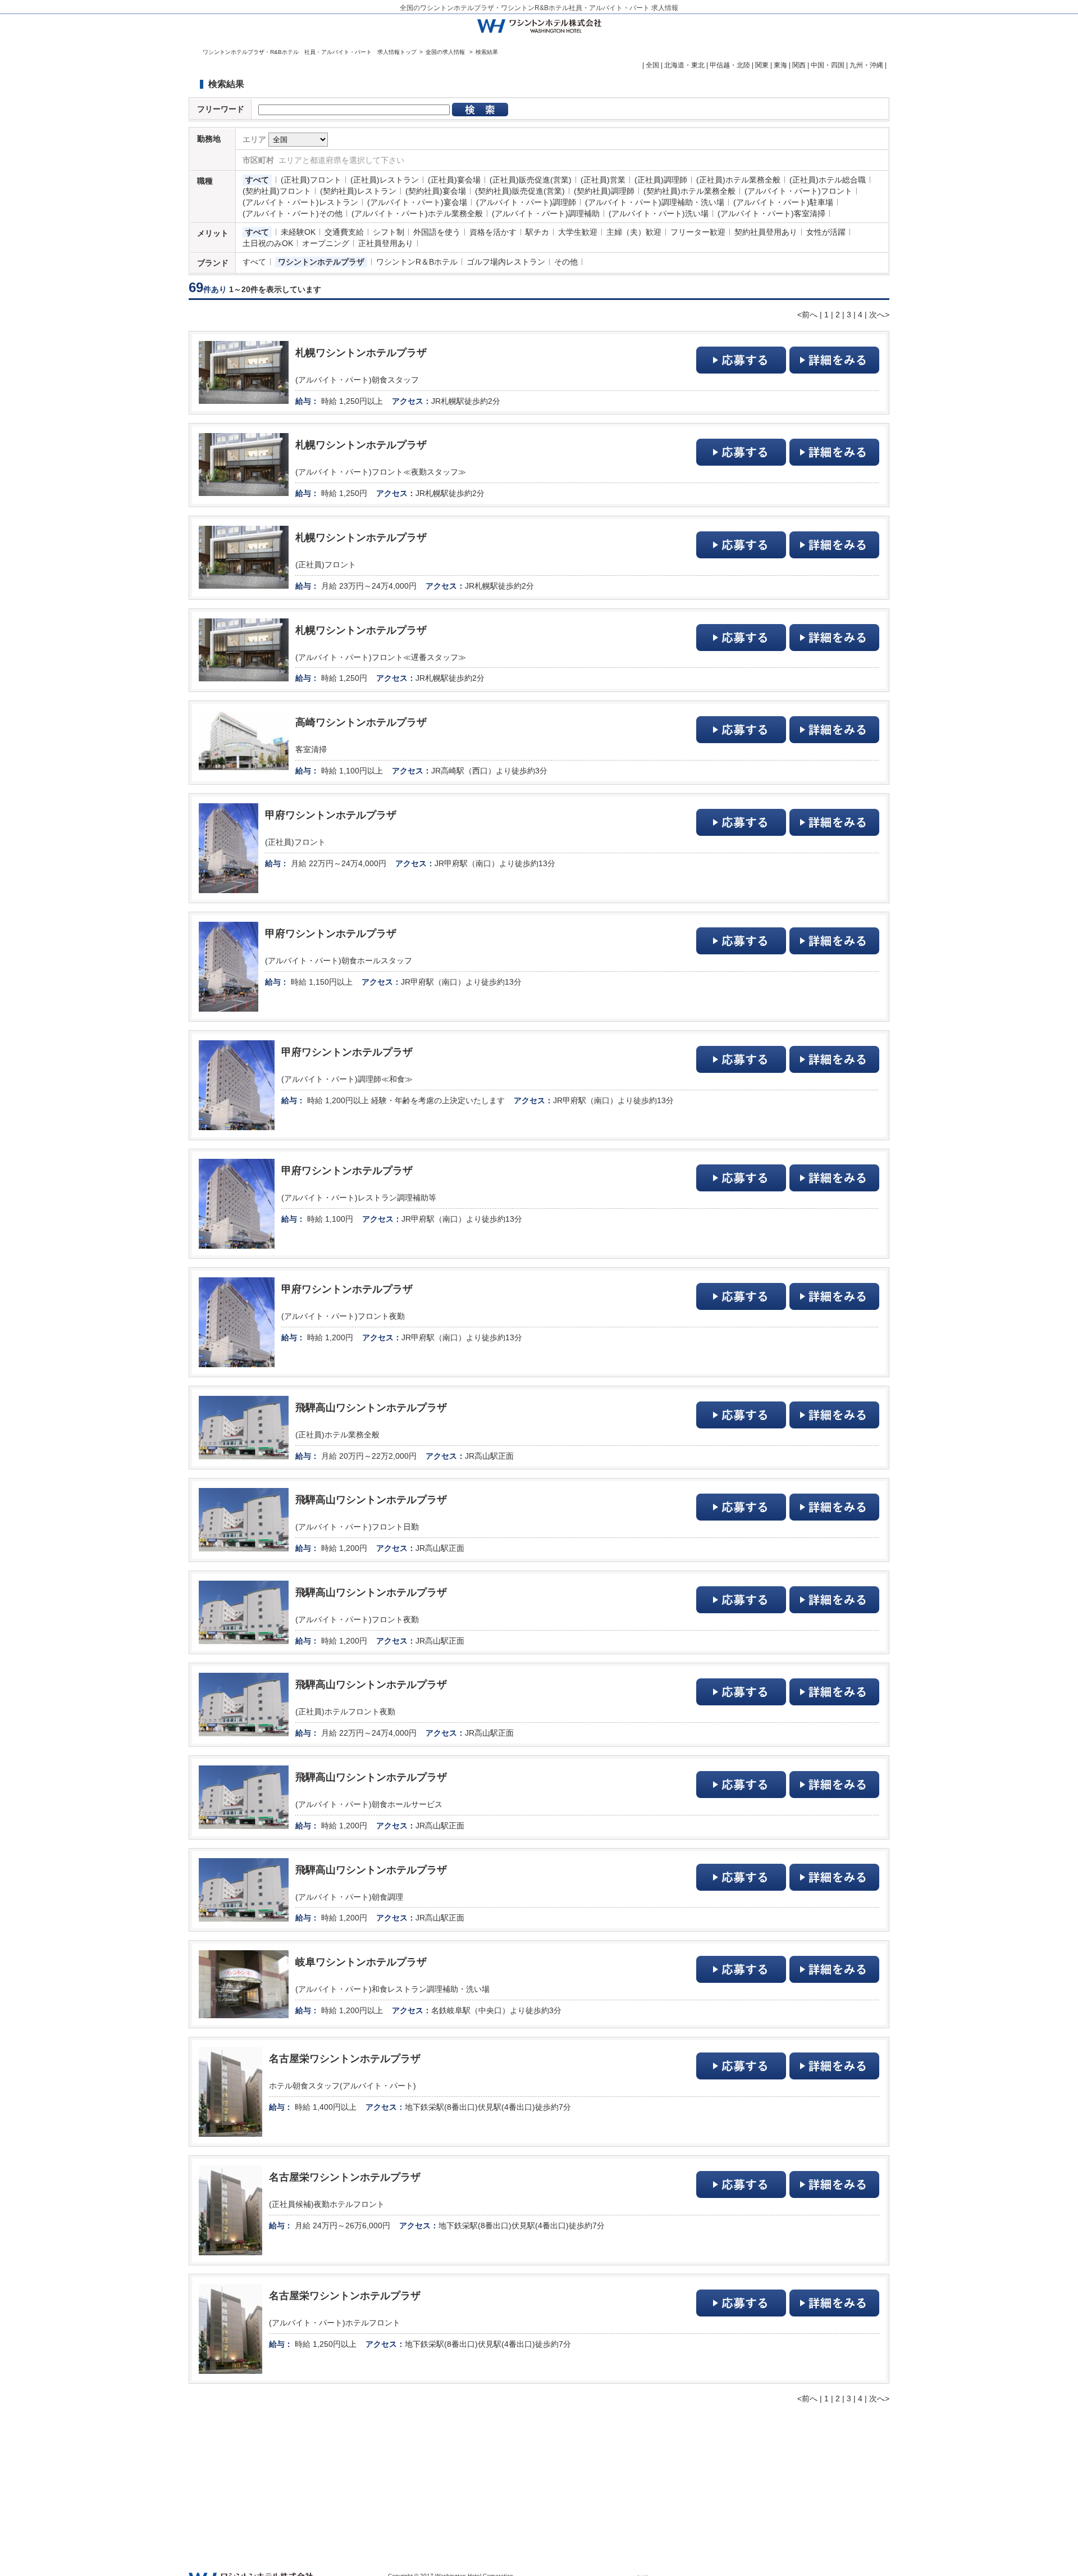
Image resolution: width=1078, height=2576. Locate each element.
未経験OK (298, 232)
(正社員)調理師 (661, 180)
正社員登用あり (386, 243)
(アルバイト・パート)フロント (798, 191)
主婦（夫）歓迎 (634, 232)
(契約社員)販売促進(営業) (520, 191)
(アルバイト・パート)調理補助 (546, 213)
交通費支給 (344, 232)
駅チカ (537, 232)
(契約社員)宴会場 (436, 191)
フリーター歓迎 (698, 232)
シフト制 (389, 232)
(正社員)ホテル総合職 (828, 180)
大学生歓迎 (578, 232)
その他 (566, 262)
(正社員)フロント (311, 180)
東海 (780, 65)
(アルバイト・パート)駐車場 (783, 202)
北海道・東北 (684, 65)
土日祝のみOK (268, 243)
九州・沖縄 (866, 65)
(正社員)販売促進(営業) (531, 180)
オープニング (326, 243)
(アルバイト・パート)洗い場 (659, 213)
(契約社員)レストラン (358, 191)
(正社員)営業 (603, 180)
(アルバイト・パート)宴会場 (417, 202)
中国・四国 (828, 65)
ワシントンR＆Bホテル (417, 262)
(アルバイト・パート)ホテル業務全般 (417, 213)
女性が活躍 (826, 232)
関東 (762, 65)
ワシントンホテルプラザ (321, 262)
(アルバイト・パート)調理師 (526, 202)
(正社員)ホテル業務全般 (738, 180)
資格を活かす (493, 232)
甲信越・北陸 (730, 65)
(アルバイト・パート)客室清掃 (771, 213)
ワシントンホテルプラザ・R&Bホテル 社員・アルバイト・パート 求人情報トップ (310, 52)
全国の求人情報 (446, 52)
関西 (799, 65)
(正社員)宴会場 (454, 180)
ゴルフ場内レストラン (506, 262)
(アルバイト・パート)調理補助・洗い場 (655, 202)
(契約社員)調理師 (604, 191)
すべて (257, 180)
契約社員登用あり (766, 232)
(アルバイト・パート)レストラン (300, 202)
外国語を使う (437, 232)
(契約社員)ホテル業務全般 (689, 191)
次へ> (879, 315)
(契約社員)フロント (277, 191)
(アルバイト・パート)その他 (293, 213)
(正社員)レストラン (385, 180)
